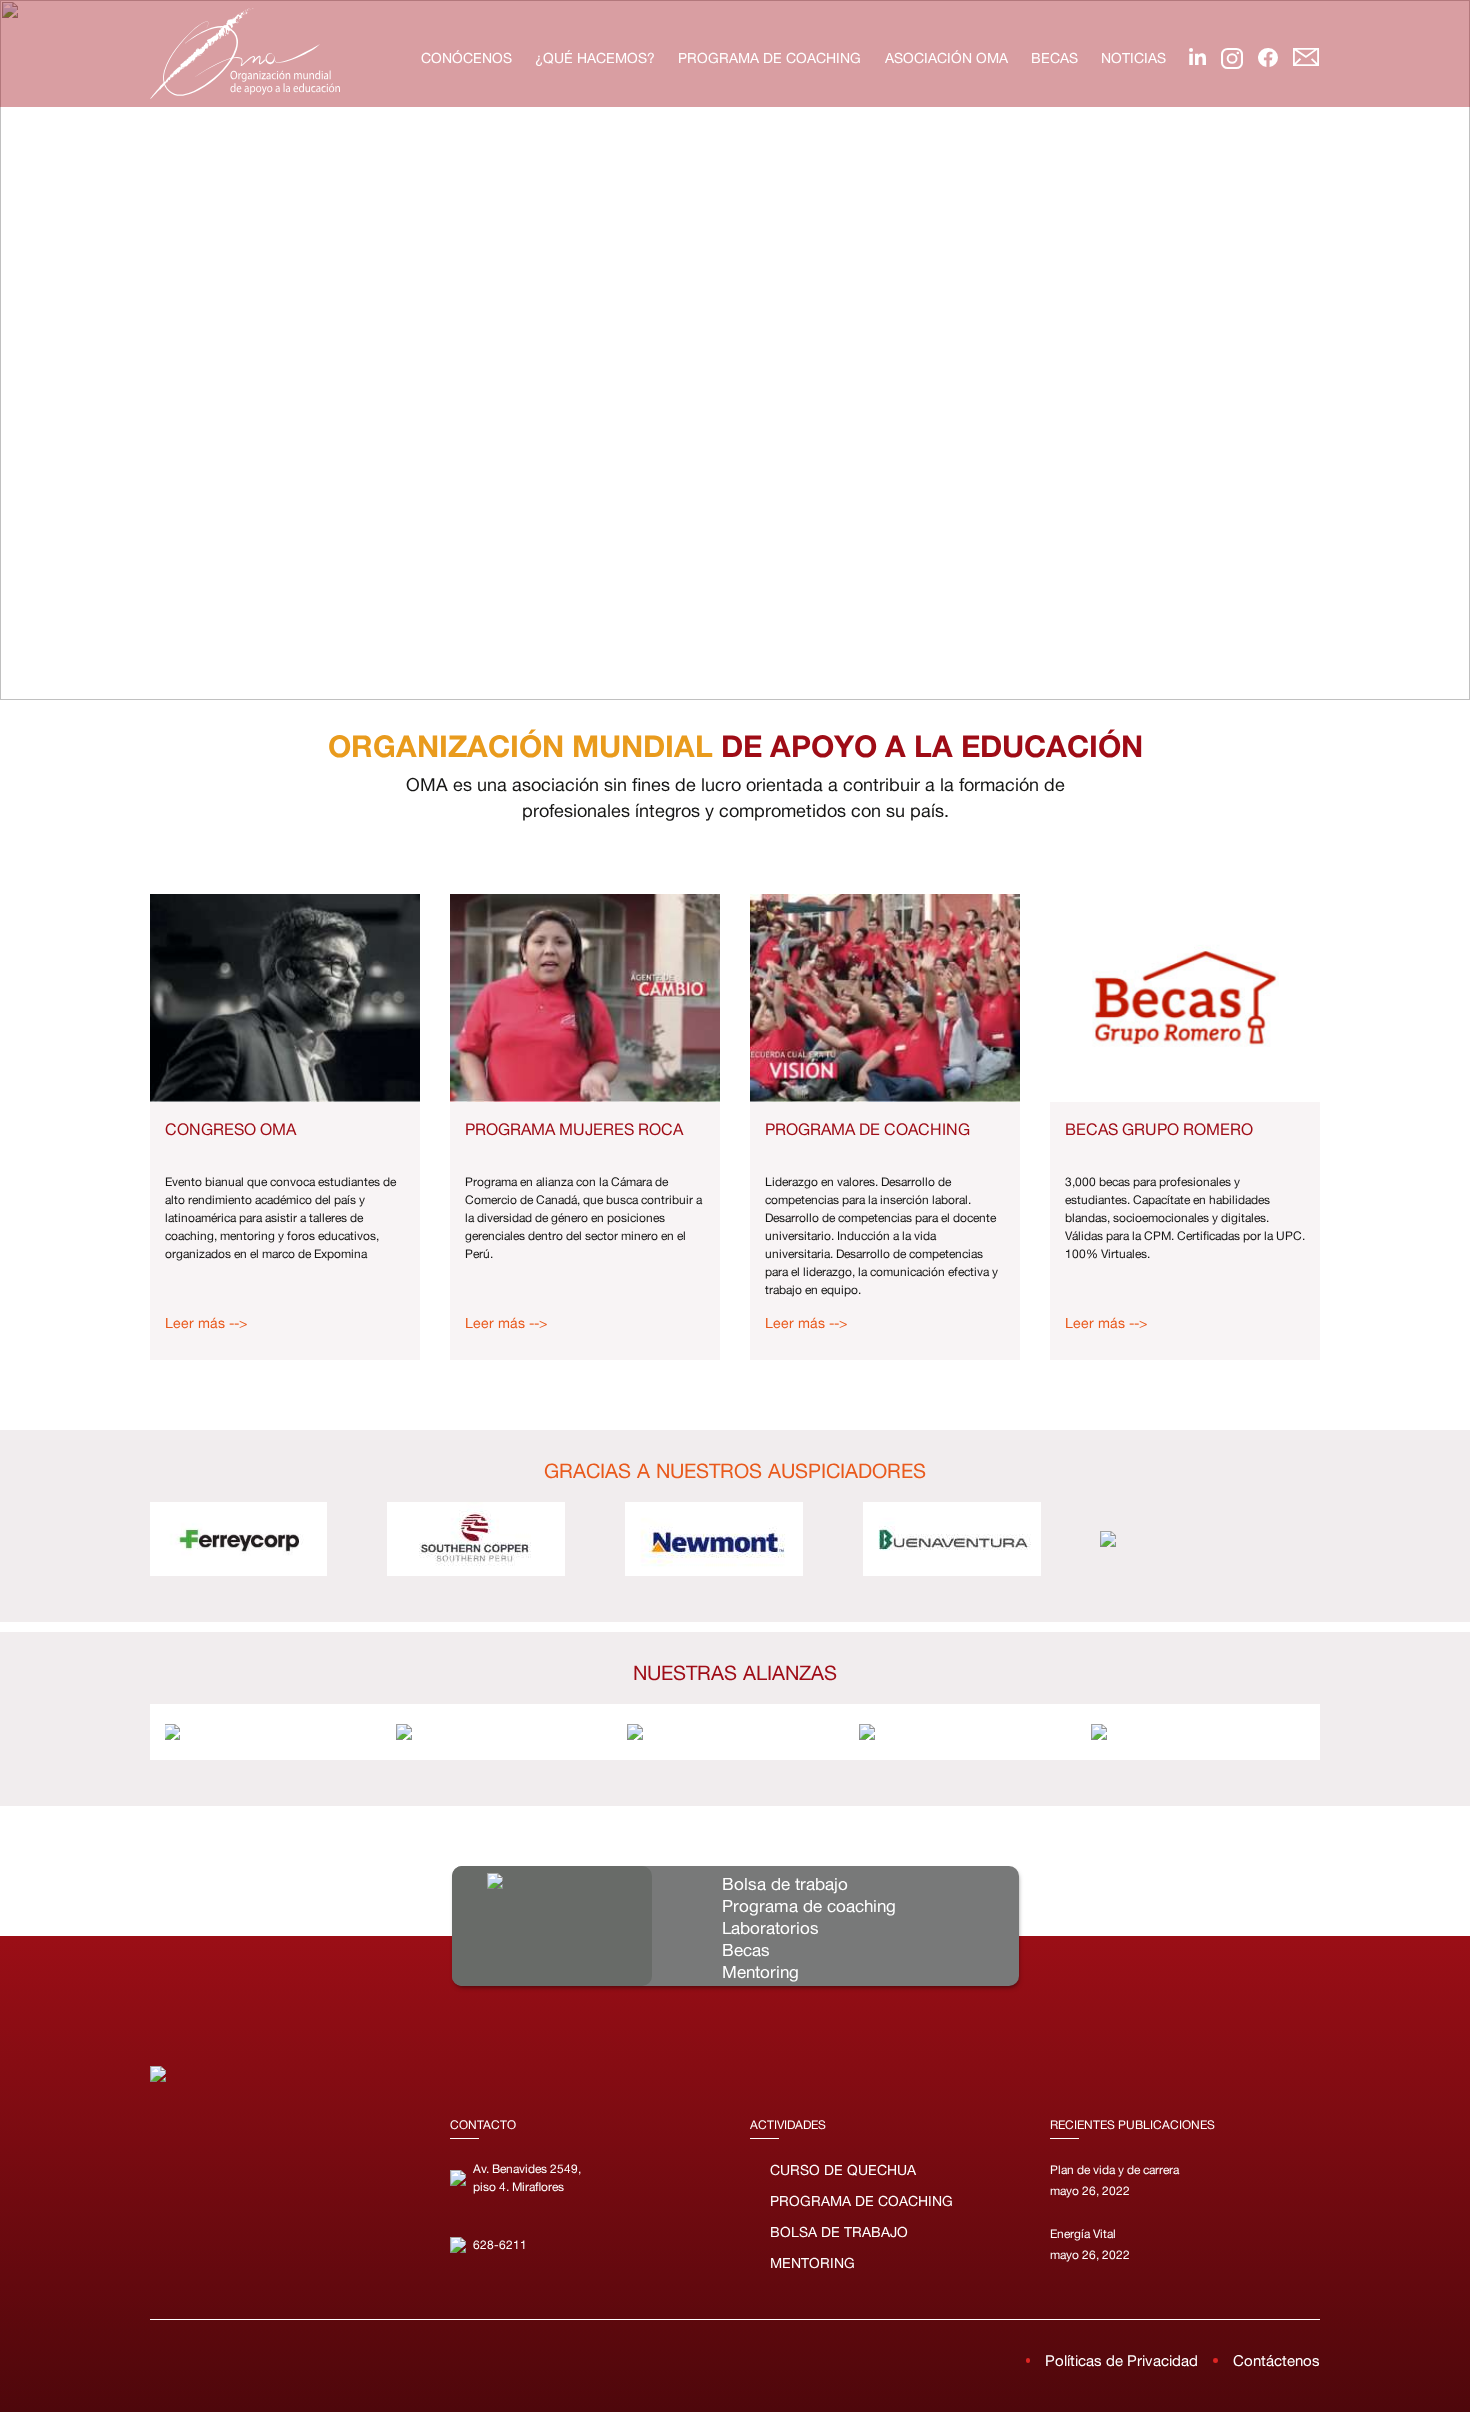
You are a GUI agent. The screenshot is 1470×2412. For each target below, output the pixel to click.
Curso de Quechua (843, 2170)
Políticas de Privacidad (1121, 2360)
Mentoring (812, 2263)
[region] (735, 350)
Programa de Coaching (861, 2201)
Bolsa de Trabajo (839, 2232)
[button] (31, 350)
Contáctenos (1276, 2360)
